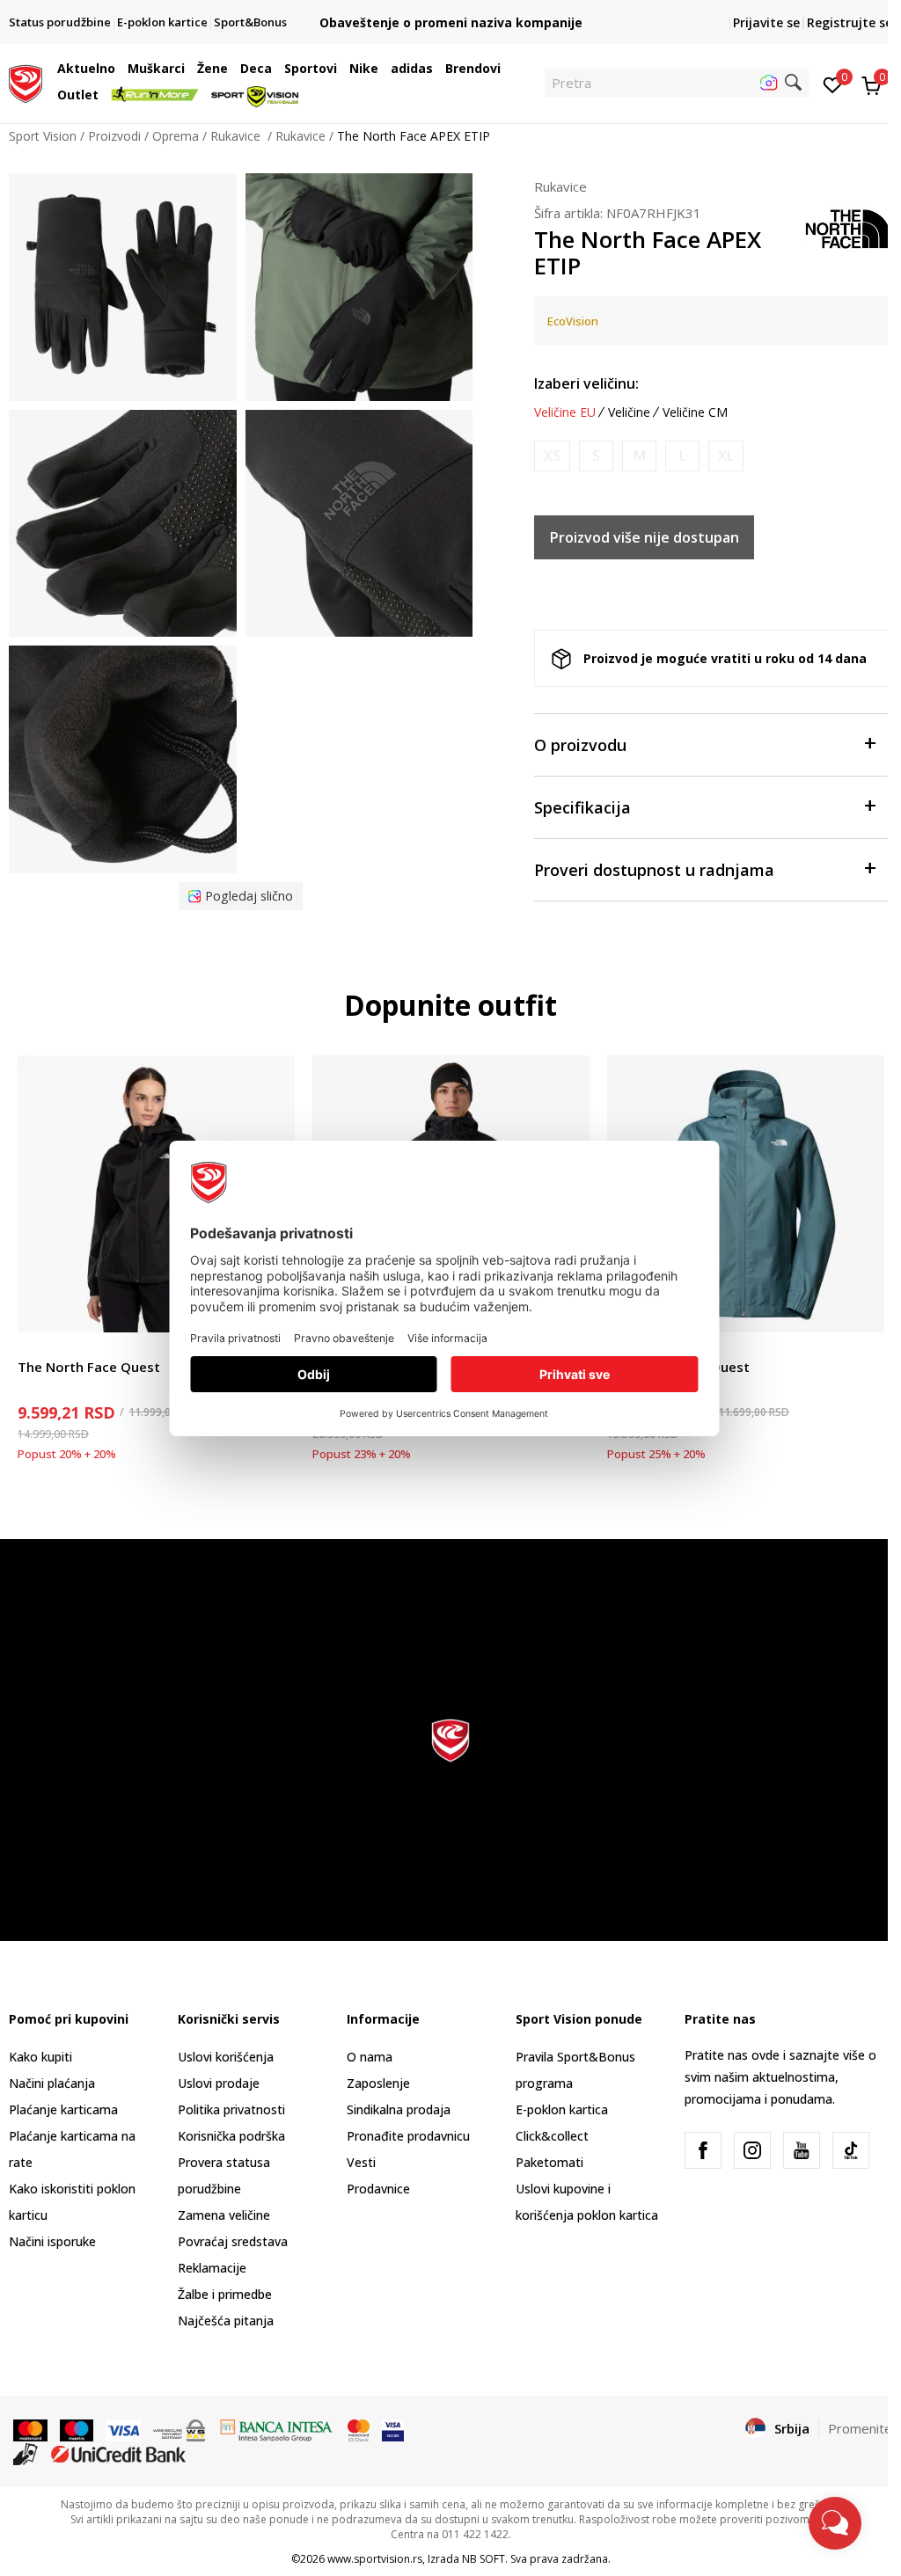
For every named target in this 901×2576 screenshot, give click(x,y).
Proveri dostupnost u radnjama (654, 870)
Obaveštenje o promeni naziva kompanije (451, 22)
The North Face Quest (89, 1367)
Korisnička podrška (231, 2136)
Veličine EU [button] (565, 412)
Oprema (176, 136)
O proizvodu (580, 745)
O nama (370, 2057)
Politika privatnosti (231, 2109)
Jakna (33, 1347)
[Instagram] (752, 2150)
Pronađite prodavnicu (408, 2136)
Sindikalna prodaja (399, 2109)
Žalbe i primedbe (225, 2294)
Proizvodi (114, 136)
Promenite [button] (860, 2428)
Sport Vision (43, 136)
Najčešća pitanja (226, 2321)
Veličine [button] (629, 412)
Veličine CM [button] (695, 412)
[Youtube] (802, 2150)
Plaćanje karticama (63, 2109)
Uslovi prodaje (219, 2083)
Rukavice (237, 136)
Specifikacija (582, 807)
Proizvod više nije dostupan (645, 537)
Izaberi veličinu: (586, 383)
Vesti (361, 2162)
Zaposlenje (378, 2083)
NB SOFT (483, 2559)
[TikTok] (851, 2150)
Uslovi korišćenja (226, 2057)
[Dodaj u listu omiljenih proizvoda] (860, 1308)
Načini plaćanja (52, 2083)
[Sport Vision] (26, 82)
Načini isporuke (52, 2241)
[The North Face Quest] (156, 1194)
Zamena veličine (224, 2215)
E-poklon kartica (562, 2109)
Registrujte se (850, 22)
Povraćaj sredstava (233, 2241)
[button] (120, 69)
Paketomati (549, 2162)
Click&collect (552, 2136)
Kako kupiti (40, 2057)
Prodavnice (378, 2189)
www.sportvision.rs (375, 2559)
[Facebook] (703, 2150)
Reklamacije (212, 2268)
